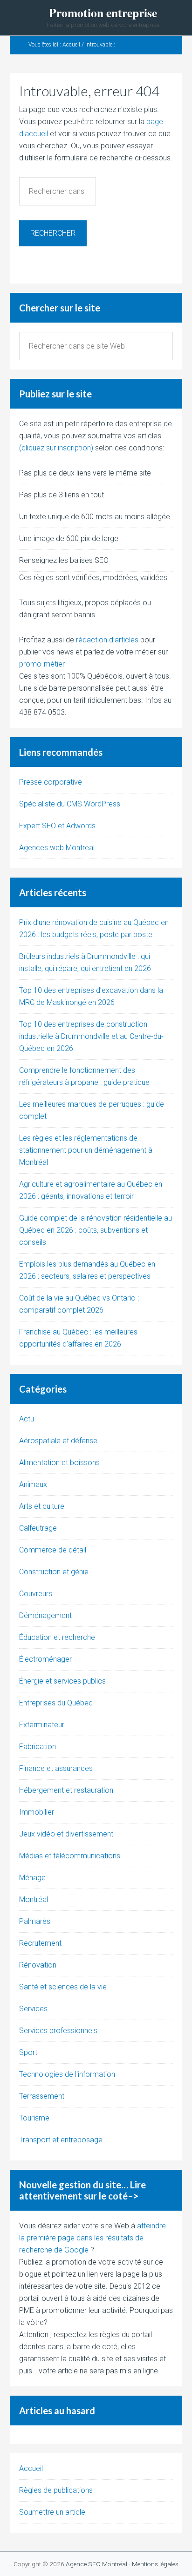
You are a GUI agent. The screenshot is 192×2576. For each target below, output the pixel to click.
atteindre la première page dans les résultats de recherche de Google (93, 2238)
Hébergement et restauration (66, 1790)
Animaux (33, 1484)
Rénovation (38, 1965)
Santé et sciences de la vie (63, 1987)
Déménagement (45, 1615)
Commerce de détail (53, 1550)
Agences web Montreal (57, 848)
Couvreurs (36, 1594)
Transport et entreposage (61, 2140)
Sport (28, 2052)
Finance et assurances (56, 1768)
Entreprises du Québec (56, 1703)
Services (33, 2009)
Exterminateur (42, 1725)
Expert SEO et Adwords (57, 826)
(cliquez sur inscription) (56, 448)
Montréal (34, 1899)
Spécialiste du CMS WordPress (70, 804)
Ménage (32, 1878)
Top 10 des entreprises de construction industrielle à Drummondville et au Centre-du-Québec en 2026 (91, 1036)
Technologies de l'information (67, 2074)
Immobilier (37, 1812)
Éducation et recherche (57, 1637)
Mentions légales (155, 2564)
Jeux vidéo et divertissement (66, 1834)
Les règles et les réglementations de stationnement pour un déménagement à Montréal (86, 1150)
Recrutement (40, 1943)
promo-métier (42, 664)
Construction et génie (54, 1572)
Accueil (31, 2468)
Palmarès (35, 1921)
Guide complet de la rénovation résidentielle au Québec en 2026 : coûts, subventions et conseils (96, 1230)
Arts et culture (42, 1506)
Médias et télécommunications (70, 1856)
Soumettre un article (52, 2512)
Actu (27, 1419)
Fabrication (38, 1747)
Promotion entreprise (103, 13)
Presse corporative (51, 782)
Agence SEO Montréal (96, 2564)
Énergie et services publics (62, 1681)
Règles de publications (56, 2490)
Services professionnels (58, 2031)
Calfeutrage (38, 1528)
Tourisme (34, 2118)
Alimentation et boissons (59, 1463)
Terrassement (42, 2096)
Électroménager (45, 1659)
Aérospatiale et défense (58, 1441)
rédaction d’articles (107, 640)
